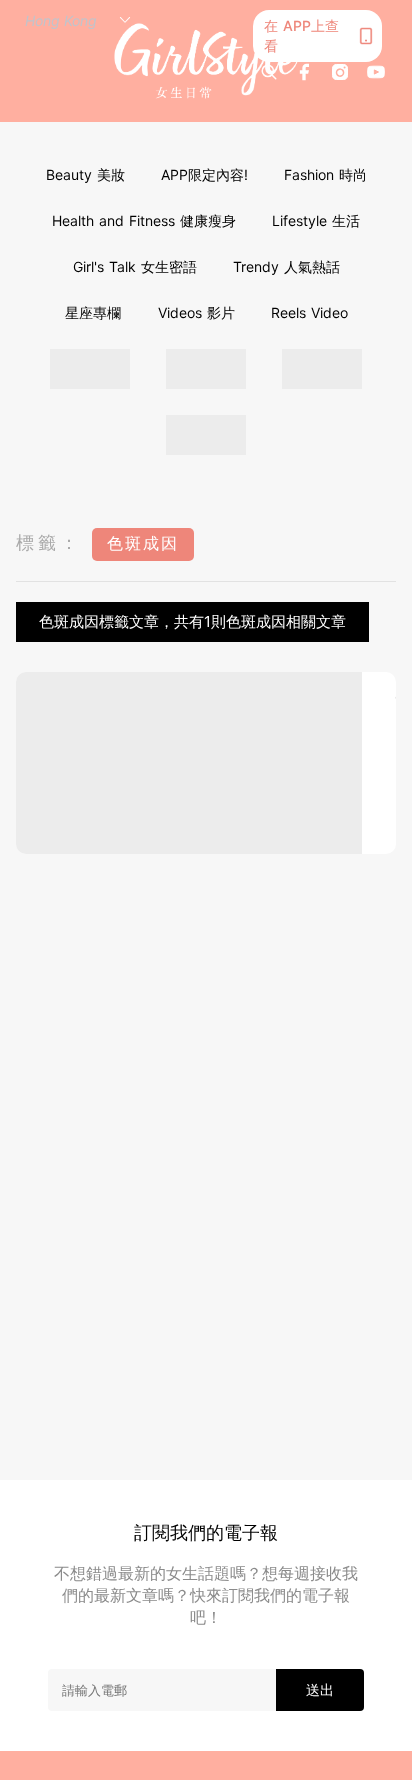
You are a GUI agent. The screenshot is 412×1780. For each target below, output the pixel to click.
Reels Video (309, 312)
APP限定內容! (204, 174)
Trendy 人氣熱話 (286, 266)
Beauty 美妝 (85, 174)
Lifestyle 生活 (316, 220)
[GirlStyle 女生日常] (206, 61)
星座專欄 (93, 312)
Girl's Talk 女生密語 (135, 266)
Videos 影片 (196, 312)
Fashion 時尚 (325, 174)
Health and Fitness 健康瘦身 (144, 220)
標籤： (49, 542)
